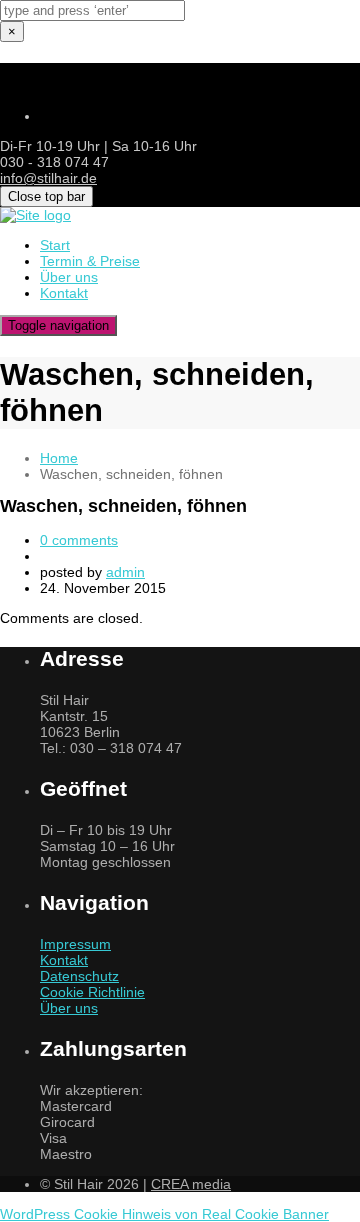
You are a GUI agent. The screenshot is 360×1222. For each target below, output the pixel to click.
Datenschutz (79, 976)
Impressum (75, 944)
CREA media (191, 1184)
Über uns (69, 1008)
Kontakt (64, 960)
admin (125, 572)
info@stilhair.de (48, 178)
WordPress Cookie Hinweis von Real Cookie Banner (164, 1214)
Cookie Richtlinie (92, 992)
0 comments (79, 540)
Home (59, 458)
